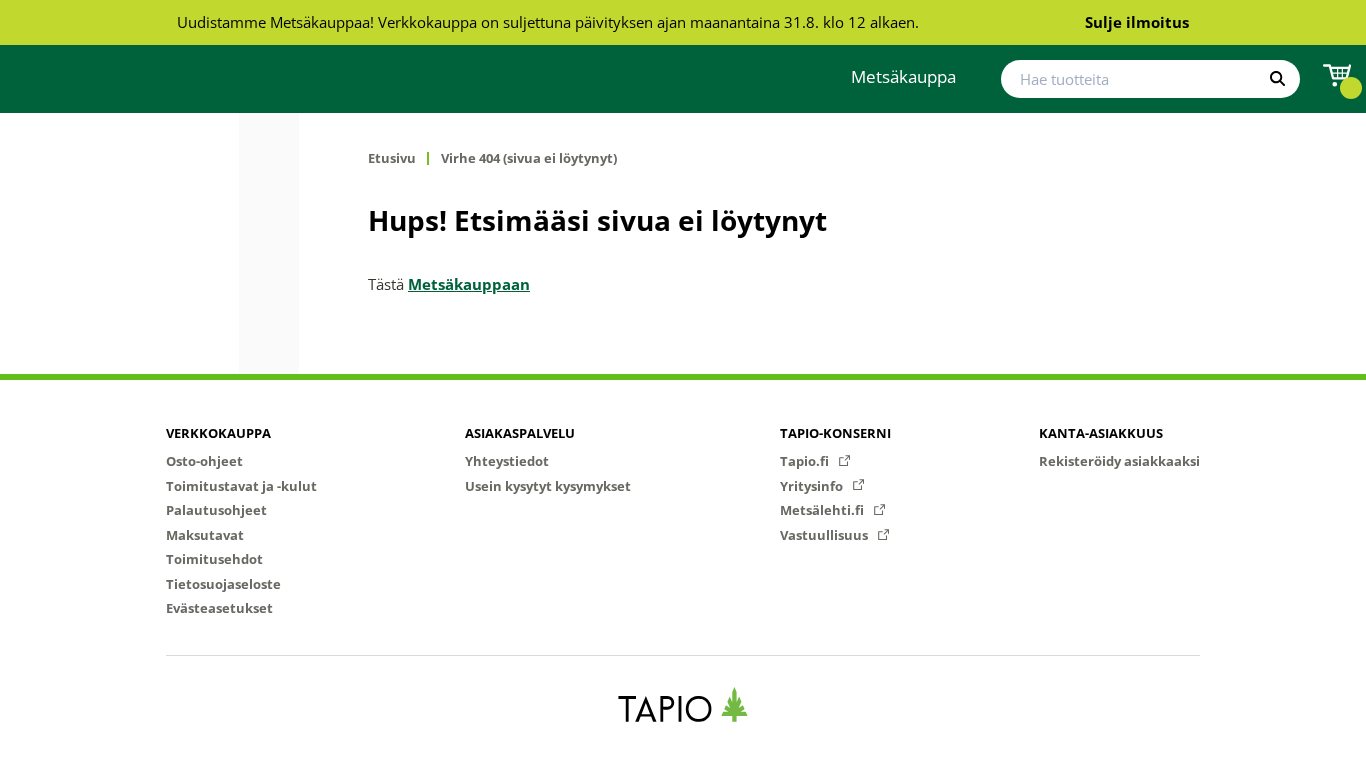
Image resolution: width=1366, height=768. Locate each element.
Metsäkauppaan (469, 284)
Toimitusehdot (214, 559)
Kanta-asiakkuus (1101, 433)
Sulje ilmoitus (1137, 22)
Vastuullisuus (825, 535)
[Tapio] (683, 704)
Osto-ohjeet (204, 461)
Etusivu (392, 158)
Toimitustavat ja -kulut (241, 486)
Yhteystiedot (507, 461)
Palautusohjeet (216, 510)
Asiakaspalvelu (520, 433)
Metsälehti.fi (823, 510)
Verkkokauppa (218, 433)
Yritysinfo (813, 486)
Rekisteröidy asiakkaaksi (1119, 461)
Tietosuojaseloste (223, 584)
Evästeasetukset (219, 608)
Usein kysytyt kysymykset (548, 486)
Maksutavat (205, 535)
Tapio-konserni (835, 433)
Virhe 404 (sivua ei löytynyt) (529, 158)
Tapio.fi (806, 461)
